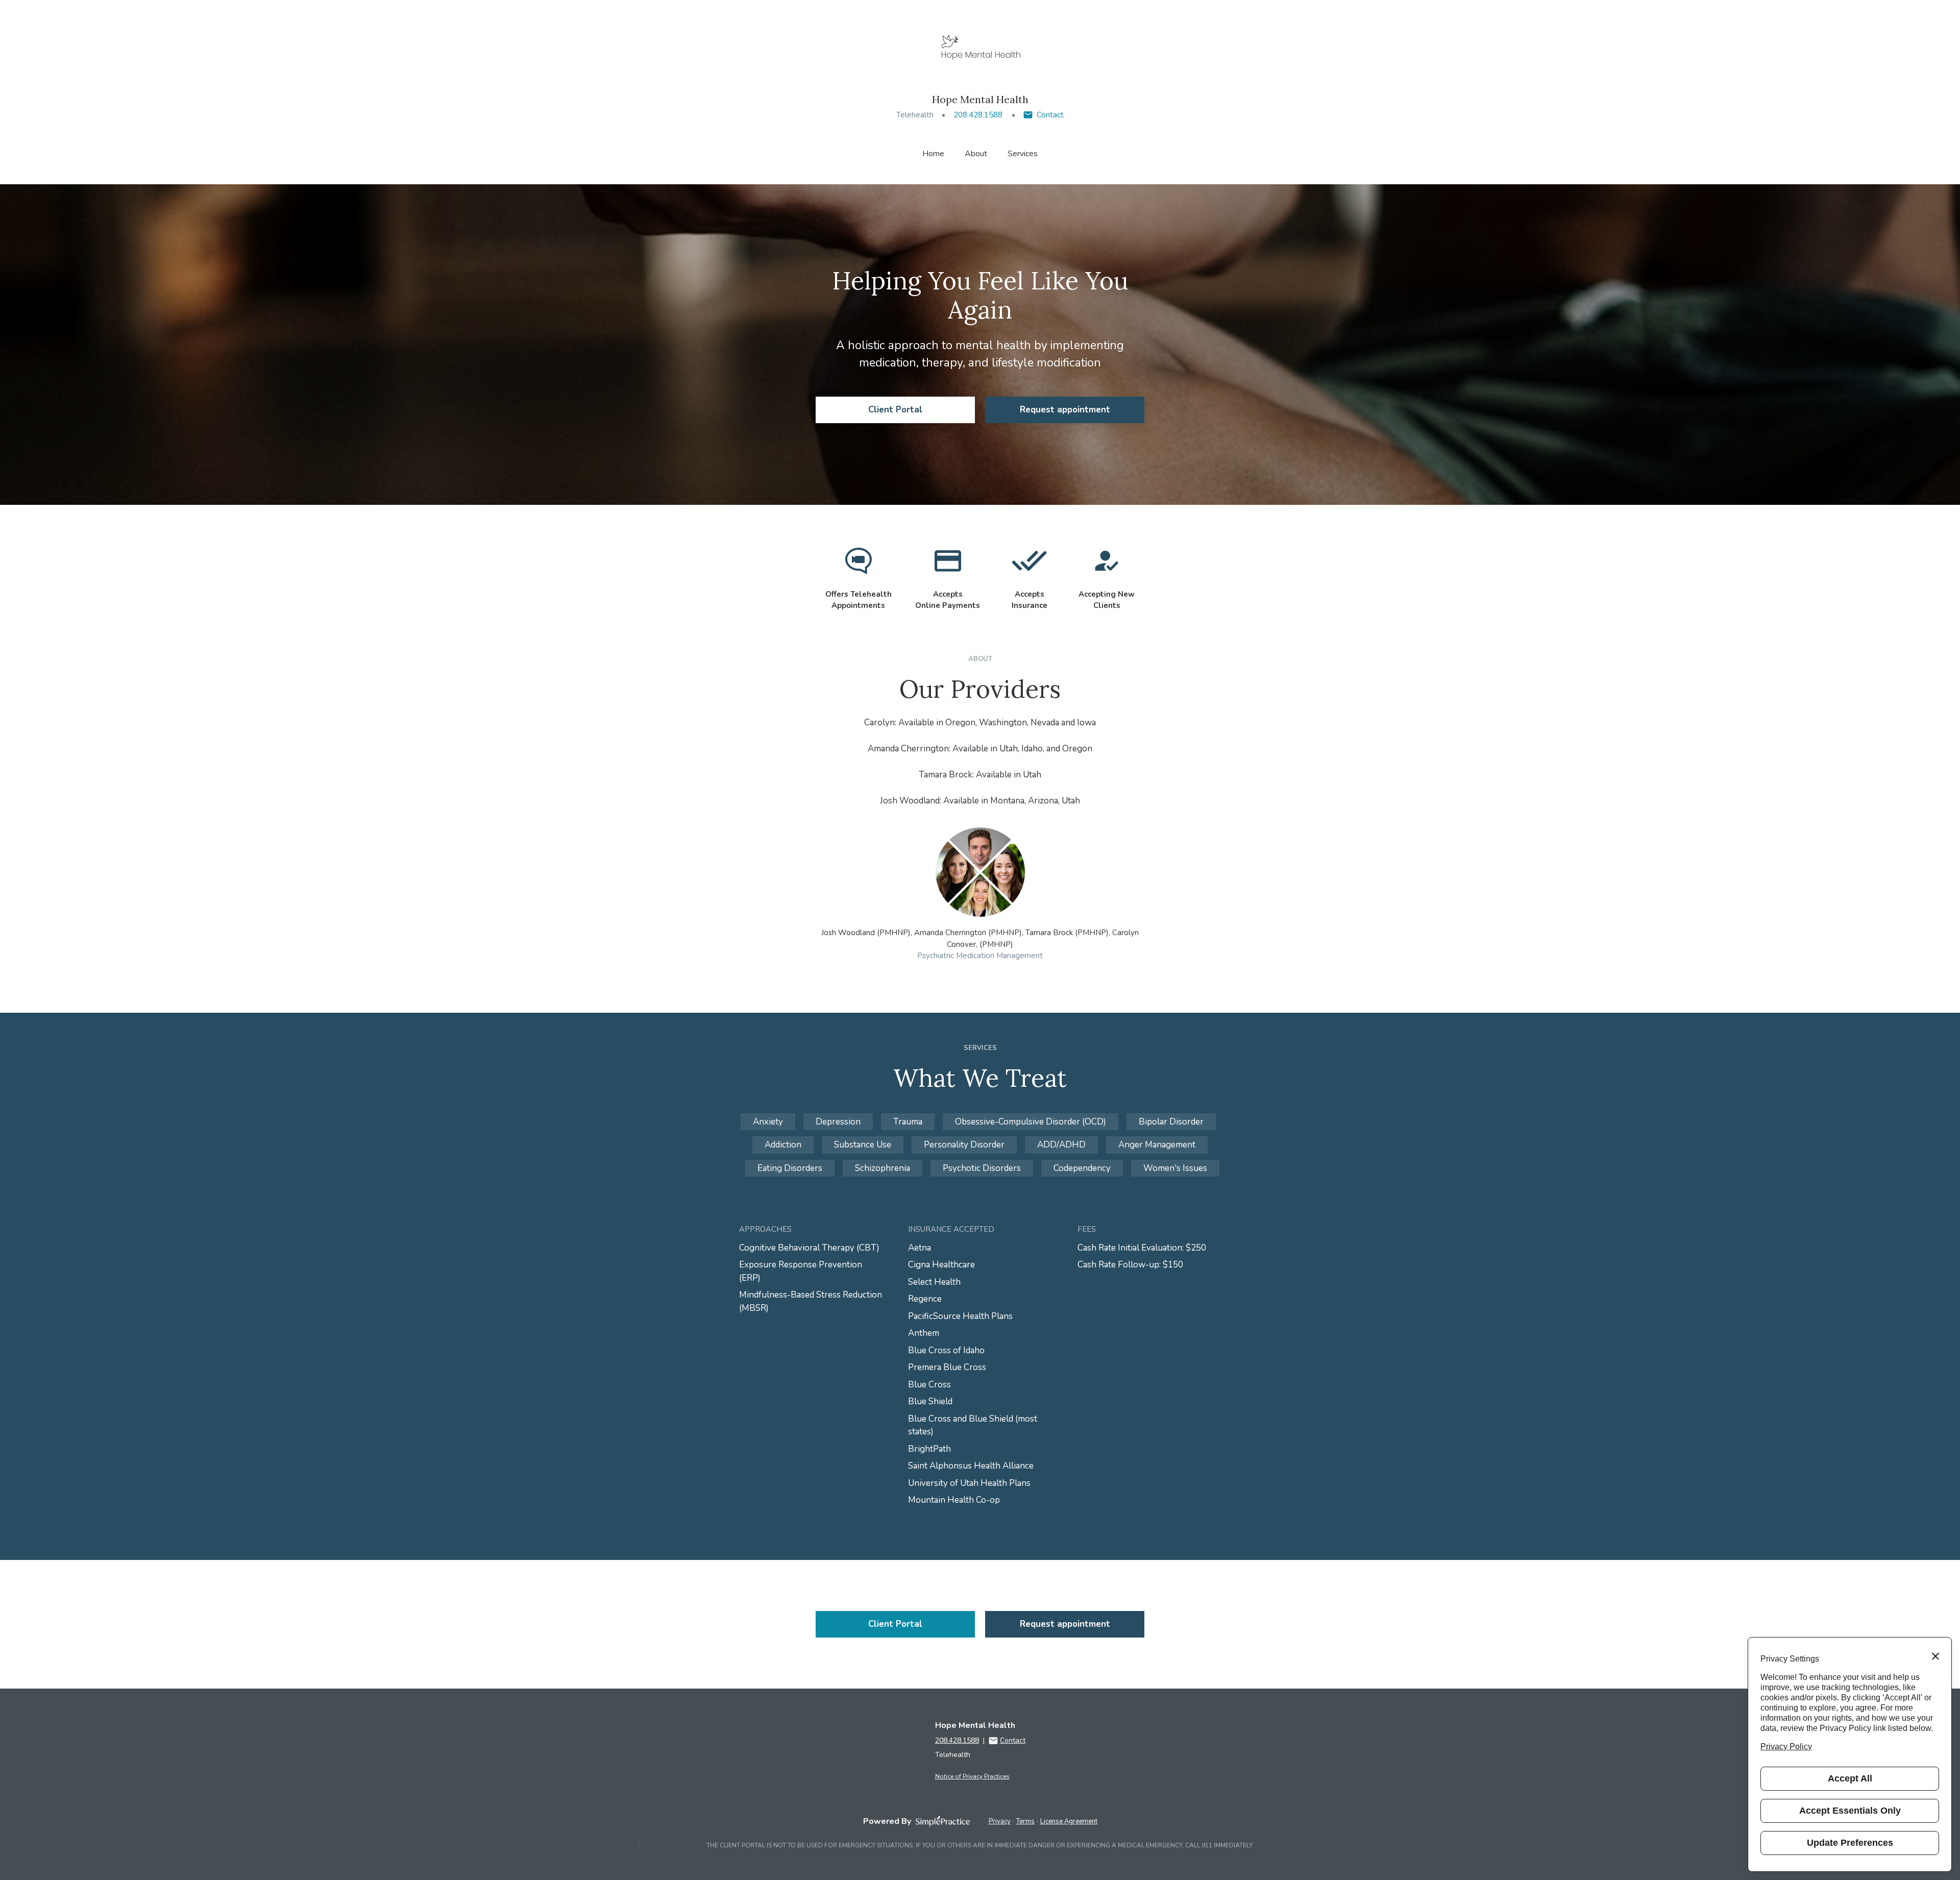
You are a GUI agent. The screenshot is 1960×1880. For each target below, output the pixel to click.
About (976, 154)
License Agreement (1069, 1821)
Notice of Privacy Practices (972, 1776)
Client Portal (895, 410)
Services (1023, 154)
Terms (1025, 1821)
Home (933, 154)
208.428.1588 (978, 115)
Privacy (1000, 1821)
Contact (1050, 115)
